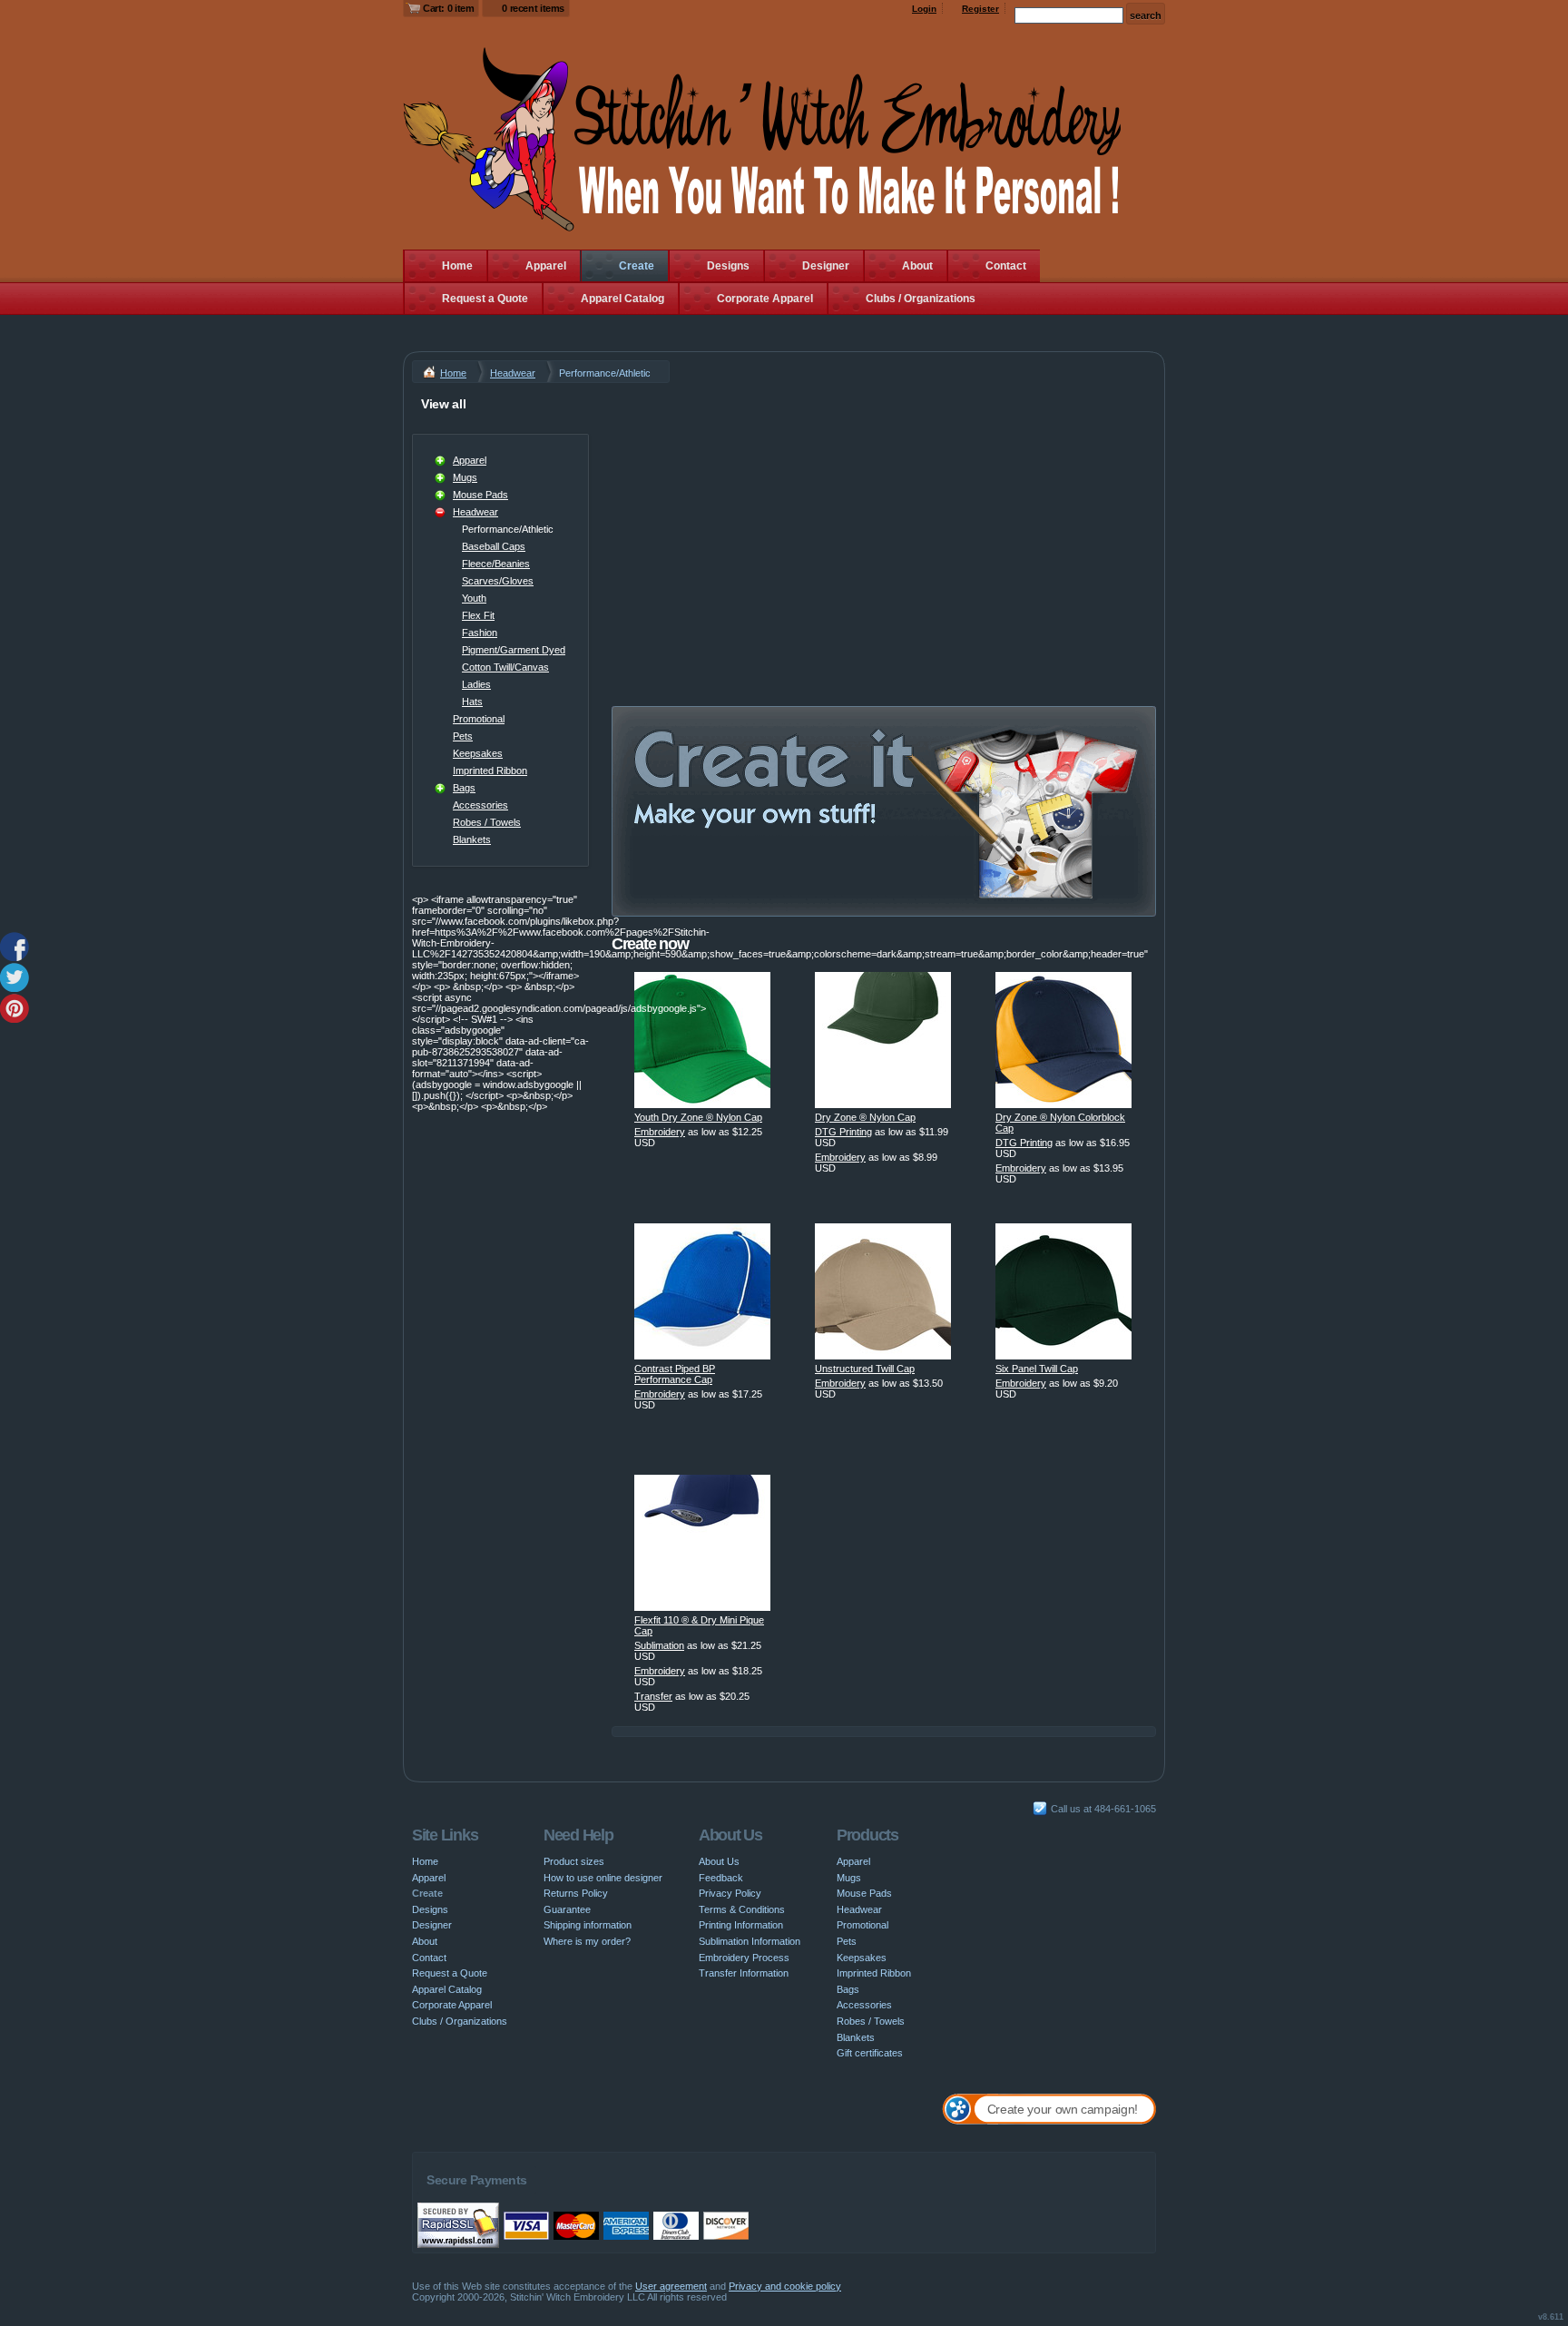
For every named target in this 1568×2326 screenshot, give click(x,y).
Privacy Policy (730, 1893)
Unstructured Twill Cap (865, 1369)
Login (924, 9)
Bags (464, 788)
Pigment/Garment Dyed (514, 650)
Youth (474, 598)
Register (980, 9)
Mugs (465, 477)
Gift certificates (870, 2053)
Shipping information (588, 1925)
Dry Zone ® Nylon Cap (865, 1117)
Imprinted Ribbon (490, 770)
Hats (472, 702)
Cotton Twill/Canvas (505, 667)
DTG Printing (843, 1132)
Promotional (479, 719)
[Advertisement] (884, 519)
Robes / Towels (487, 822)
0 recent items (533, 8)
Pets (463, 736)
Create (637, 266)
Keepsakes (478, 753)
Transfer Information (744, 1973)
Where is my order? (587, 1941)
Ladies (476, 684)
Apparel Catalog (622, 299)
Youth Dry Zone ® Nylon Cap (698, 1117)
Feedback (721, 1878)
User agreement (671, 2286)
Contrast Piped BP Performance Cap (675, 1374)
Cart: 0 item (448, 8)
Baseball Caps (494, 546)
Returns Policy (576, 1893)
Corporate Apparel (765, 299)
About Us (719, 1861)
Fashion (480, 633)
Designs (728, 266)
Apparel (546, 266)
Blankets (472, 839)
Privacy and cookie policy (785, 2286)
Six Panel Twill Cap (1037, 1369)
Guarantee (567, 1909)
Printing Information (741, 1925)
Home (457, 266)
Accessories (480, 805)
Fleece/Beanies (496, 564)
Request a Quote (485, 299)
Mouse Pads (480, 495)
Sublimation (659, 1645)
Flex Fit (478, 615)
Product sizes (574, 1861)
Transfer (653, 1696)
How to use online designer (603, 1878)
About (917, 266)
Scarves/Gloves (498, 581)
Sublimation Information (750, 1941)
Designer (826, 266)
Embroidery (660, 1132)
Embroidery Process (744, 1958)
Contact (1006, 266)
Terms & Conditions (742, 1909)
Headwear (513, 373)
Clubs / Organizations (921, 299)
